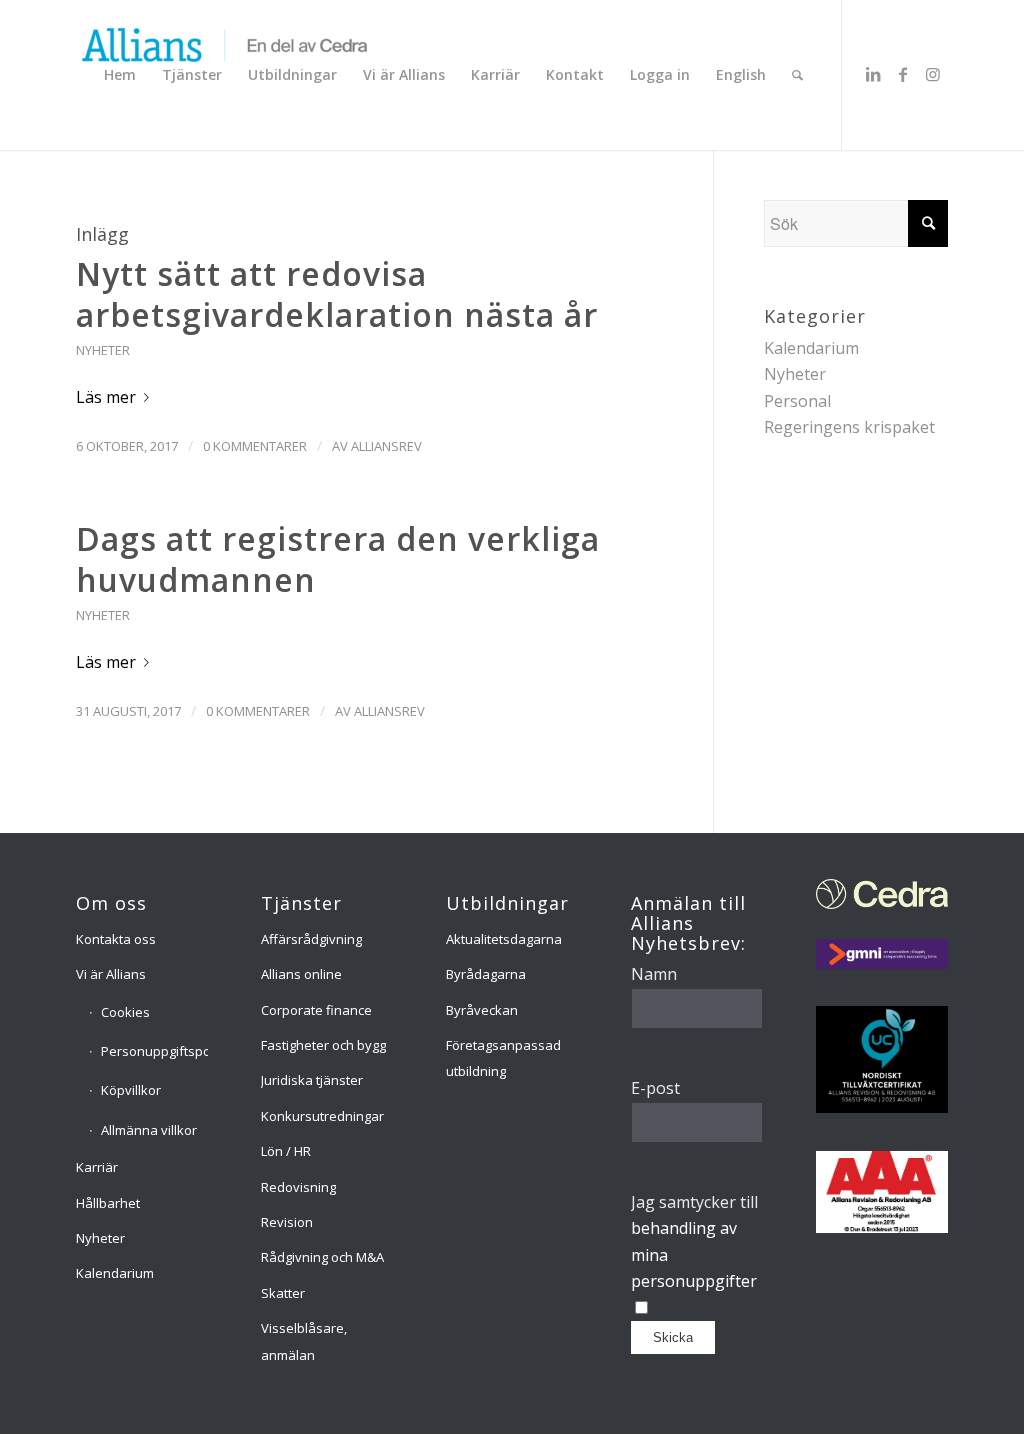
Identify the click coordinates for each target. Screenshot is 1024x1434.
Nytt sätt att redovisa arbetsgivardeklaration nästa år (337, 294)
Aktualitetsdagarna (504, 939)
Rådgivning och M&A (322, 1257)
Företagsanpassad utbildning (503, 1058)
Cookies (125, 1012)
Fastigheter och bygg (323, 1045)
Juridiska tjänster (312, 1080)
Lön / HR (286, 1151)
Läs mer (106, 397)
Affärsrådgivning (311, 939)
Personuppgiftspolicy (155, 1051)
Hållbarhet (108, 1203)
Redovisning (298, 1187)
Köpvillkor (131, 1090)
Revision (287, 1222)
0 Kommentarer (255, 446)
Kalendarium (811, 348)
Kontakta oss (116, 939)
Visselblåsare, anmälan (304, 1341)
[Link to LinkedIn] (873, 74)
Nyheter (103, 350)
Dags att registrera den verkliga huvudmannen (338, 559)
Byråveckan (482, 1010)
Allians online (301, 974)
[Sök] (797, 75)
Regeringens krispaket (849, 427)
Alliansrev (386, 446)
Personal (797, 401)
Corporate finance (316, 1010)
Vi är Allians (111, 974)
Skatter (283, 1293)
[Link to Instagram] (933, 74)
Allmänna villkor (149, 1130)
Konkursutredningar (322, 1116)
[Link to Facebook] (903, 74)
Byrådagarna (486, 974)
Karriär (97, 1167)
